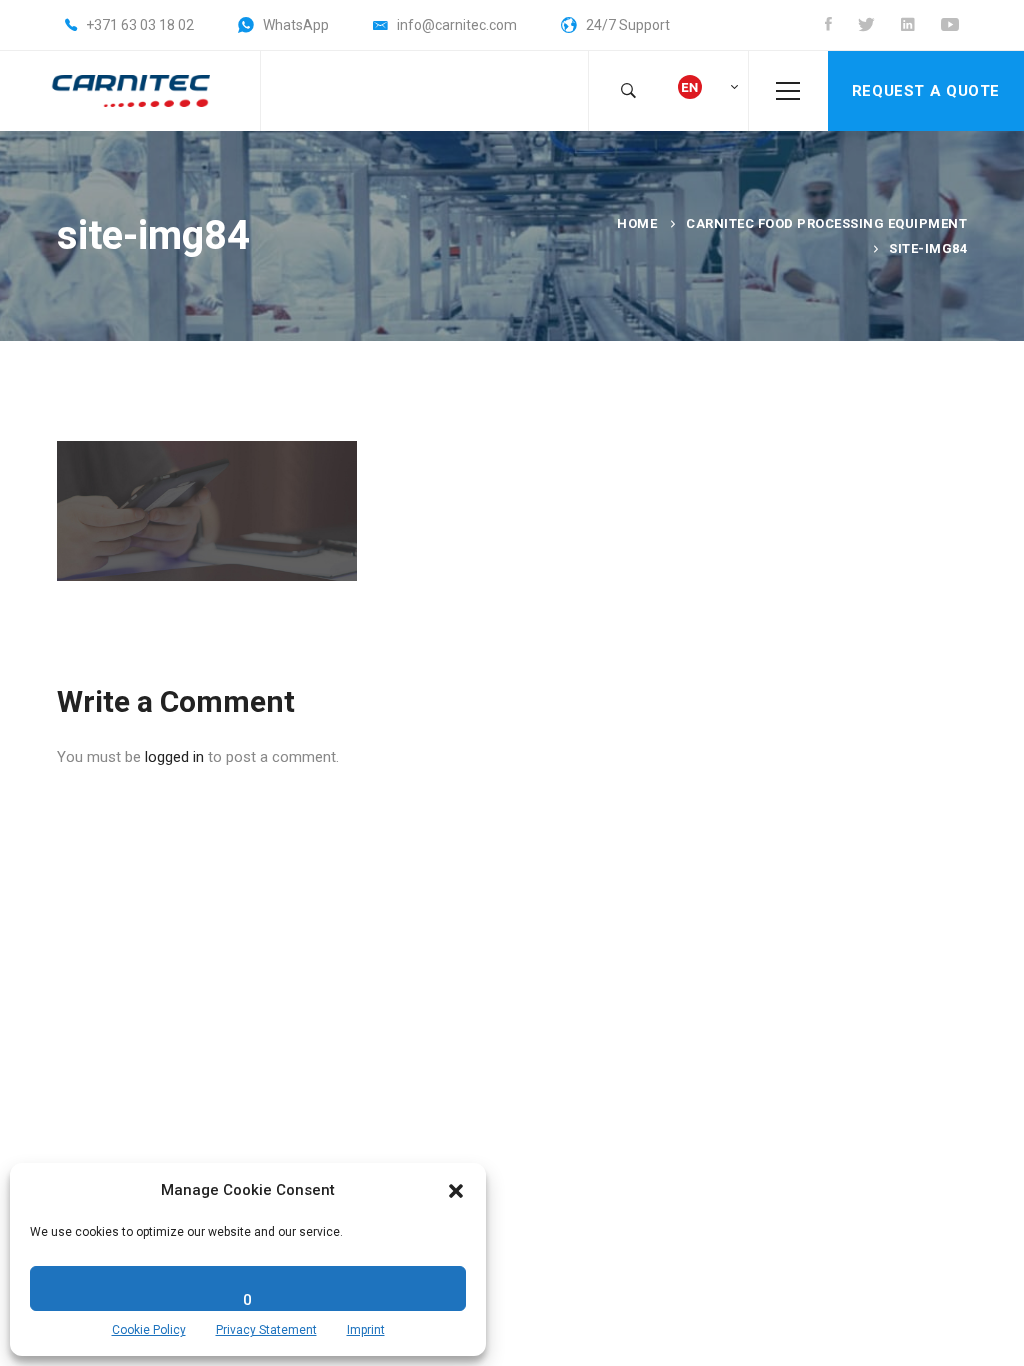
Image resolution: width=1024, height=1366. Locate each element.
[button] (456, 1191)
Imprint (366, 1330)
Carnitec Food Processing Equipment (826, 223)
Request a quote (926, 91)
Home (637, 223)
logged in (174, 757)
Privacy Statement (266, 1330)
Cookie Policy (149, 1330)
